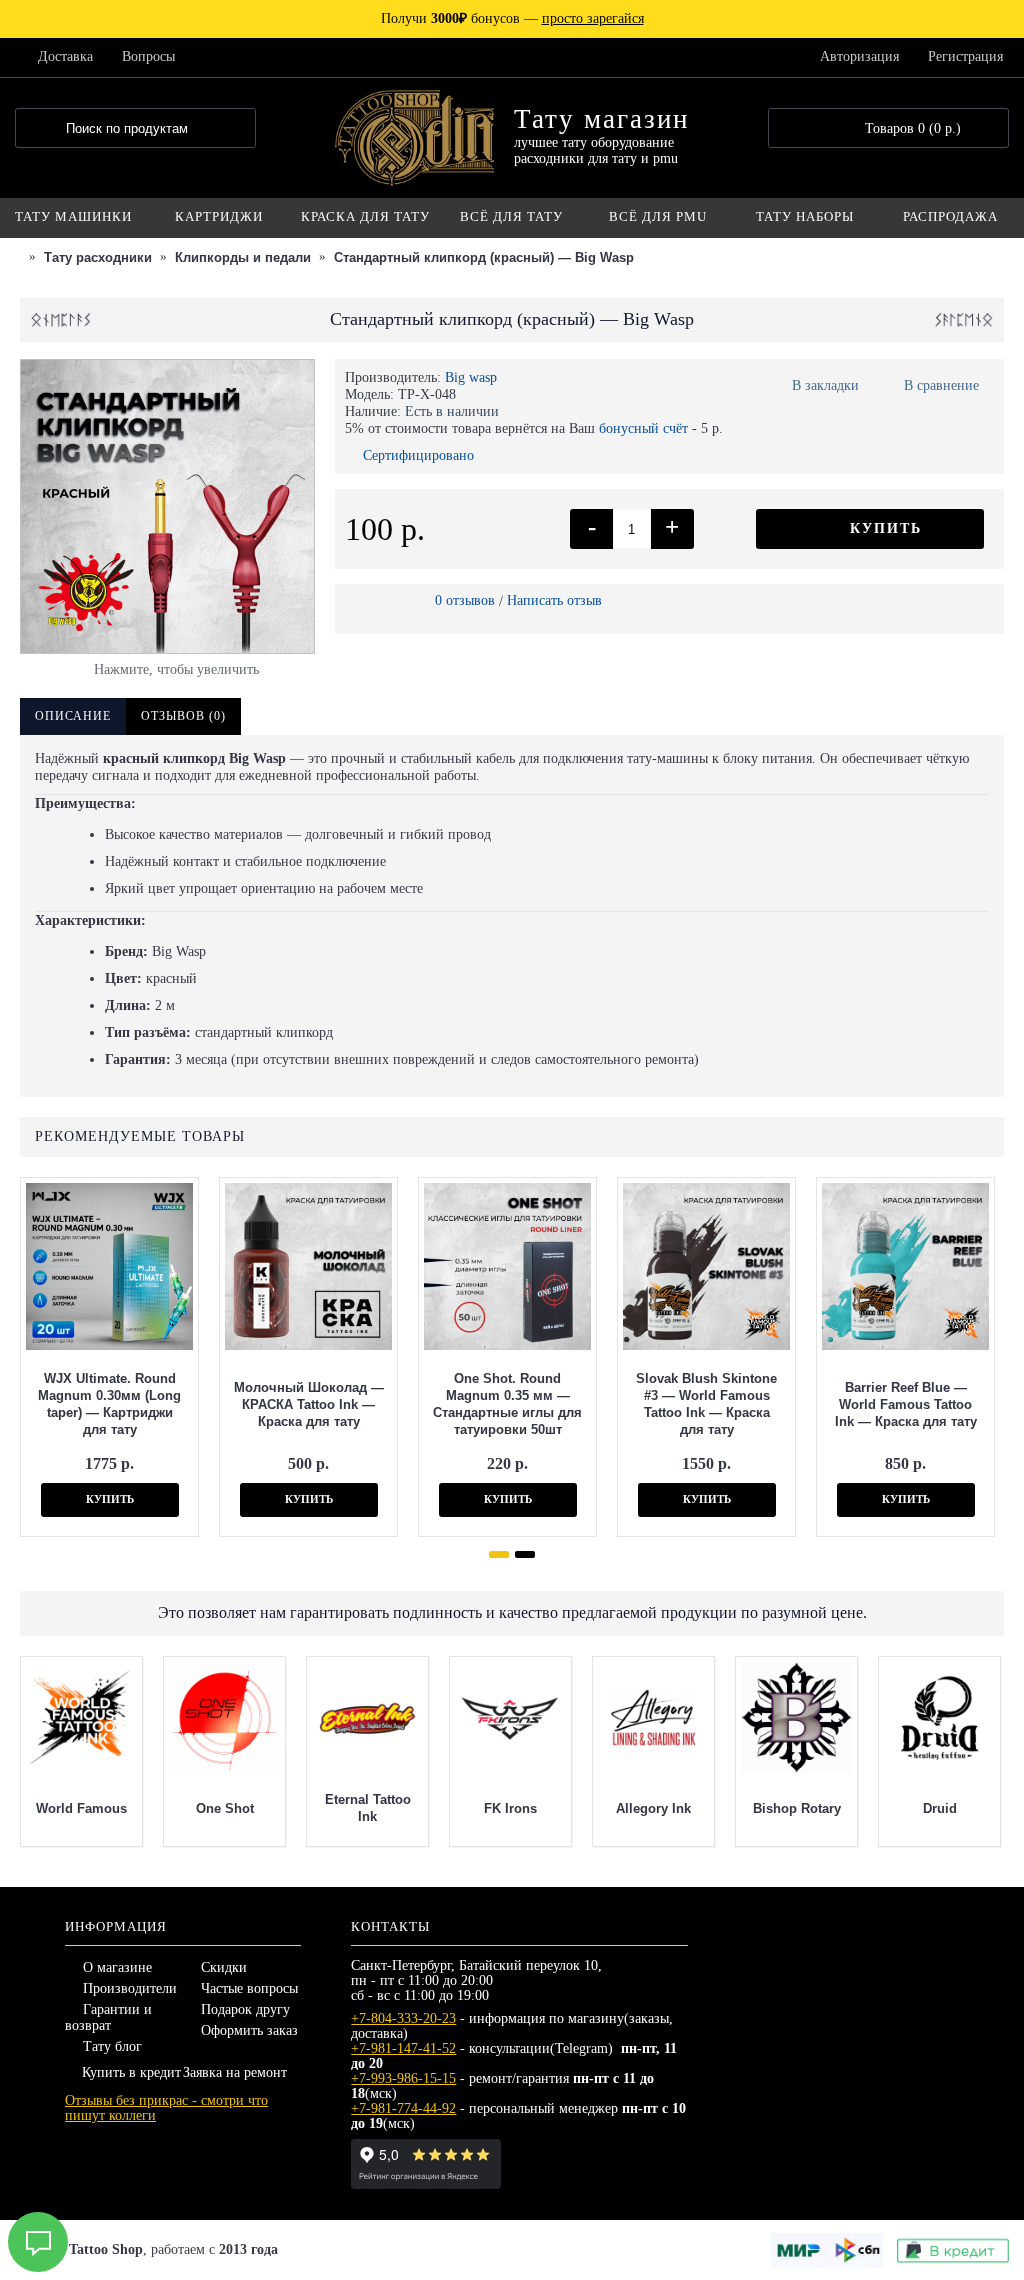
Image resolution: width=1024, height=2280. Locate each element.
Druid (940, 1808)
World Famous (81, 1808)
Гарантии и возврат (108, 2017)
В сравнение (941, 385)
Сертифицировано (418, 455)
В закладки (825, 385)
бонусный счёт (643, 428)
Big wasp (471, 377)
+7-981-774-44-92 (403, 2108)
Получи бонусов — (512, 18)
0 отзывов (465, 600)
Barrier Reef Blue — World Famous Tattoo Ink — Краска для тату (906, 1404)
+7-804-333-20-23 (403, 2018)
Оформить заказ (249, 2030)
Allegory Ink (653, 1808)
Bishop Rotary (797, 1808)
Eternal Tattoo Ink (368, 1808)
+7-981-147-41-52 (403, 2048)
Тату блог (112, 2046)
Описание (73, 716)
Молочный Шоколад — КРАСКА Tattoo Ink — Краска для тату (309, 1404)
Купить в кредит (131, 2072)
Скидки (224, 1967)
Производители (130, 1988)
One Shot (225, 1808)
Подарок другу (245, 2009)
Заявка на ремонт (235, 2072)
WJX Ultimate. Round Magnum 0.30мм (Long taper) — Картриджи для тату (109, 1404)
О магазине (117, 1967)
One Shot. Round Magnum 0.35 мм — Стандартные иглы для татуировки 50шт (507, 1404)
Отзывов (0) (183, 716)
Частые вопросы (249, 1988)
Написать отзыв (554, 600)
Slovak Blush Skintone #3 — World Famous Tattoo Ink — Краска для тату (706, 1404)
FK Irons (510, 1808)
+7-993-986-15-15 (403, 2078)
